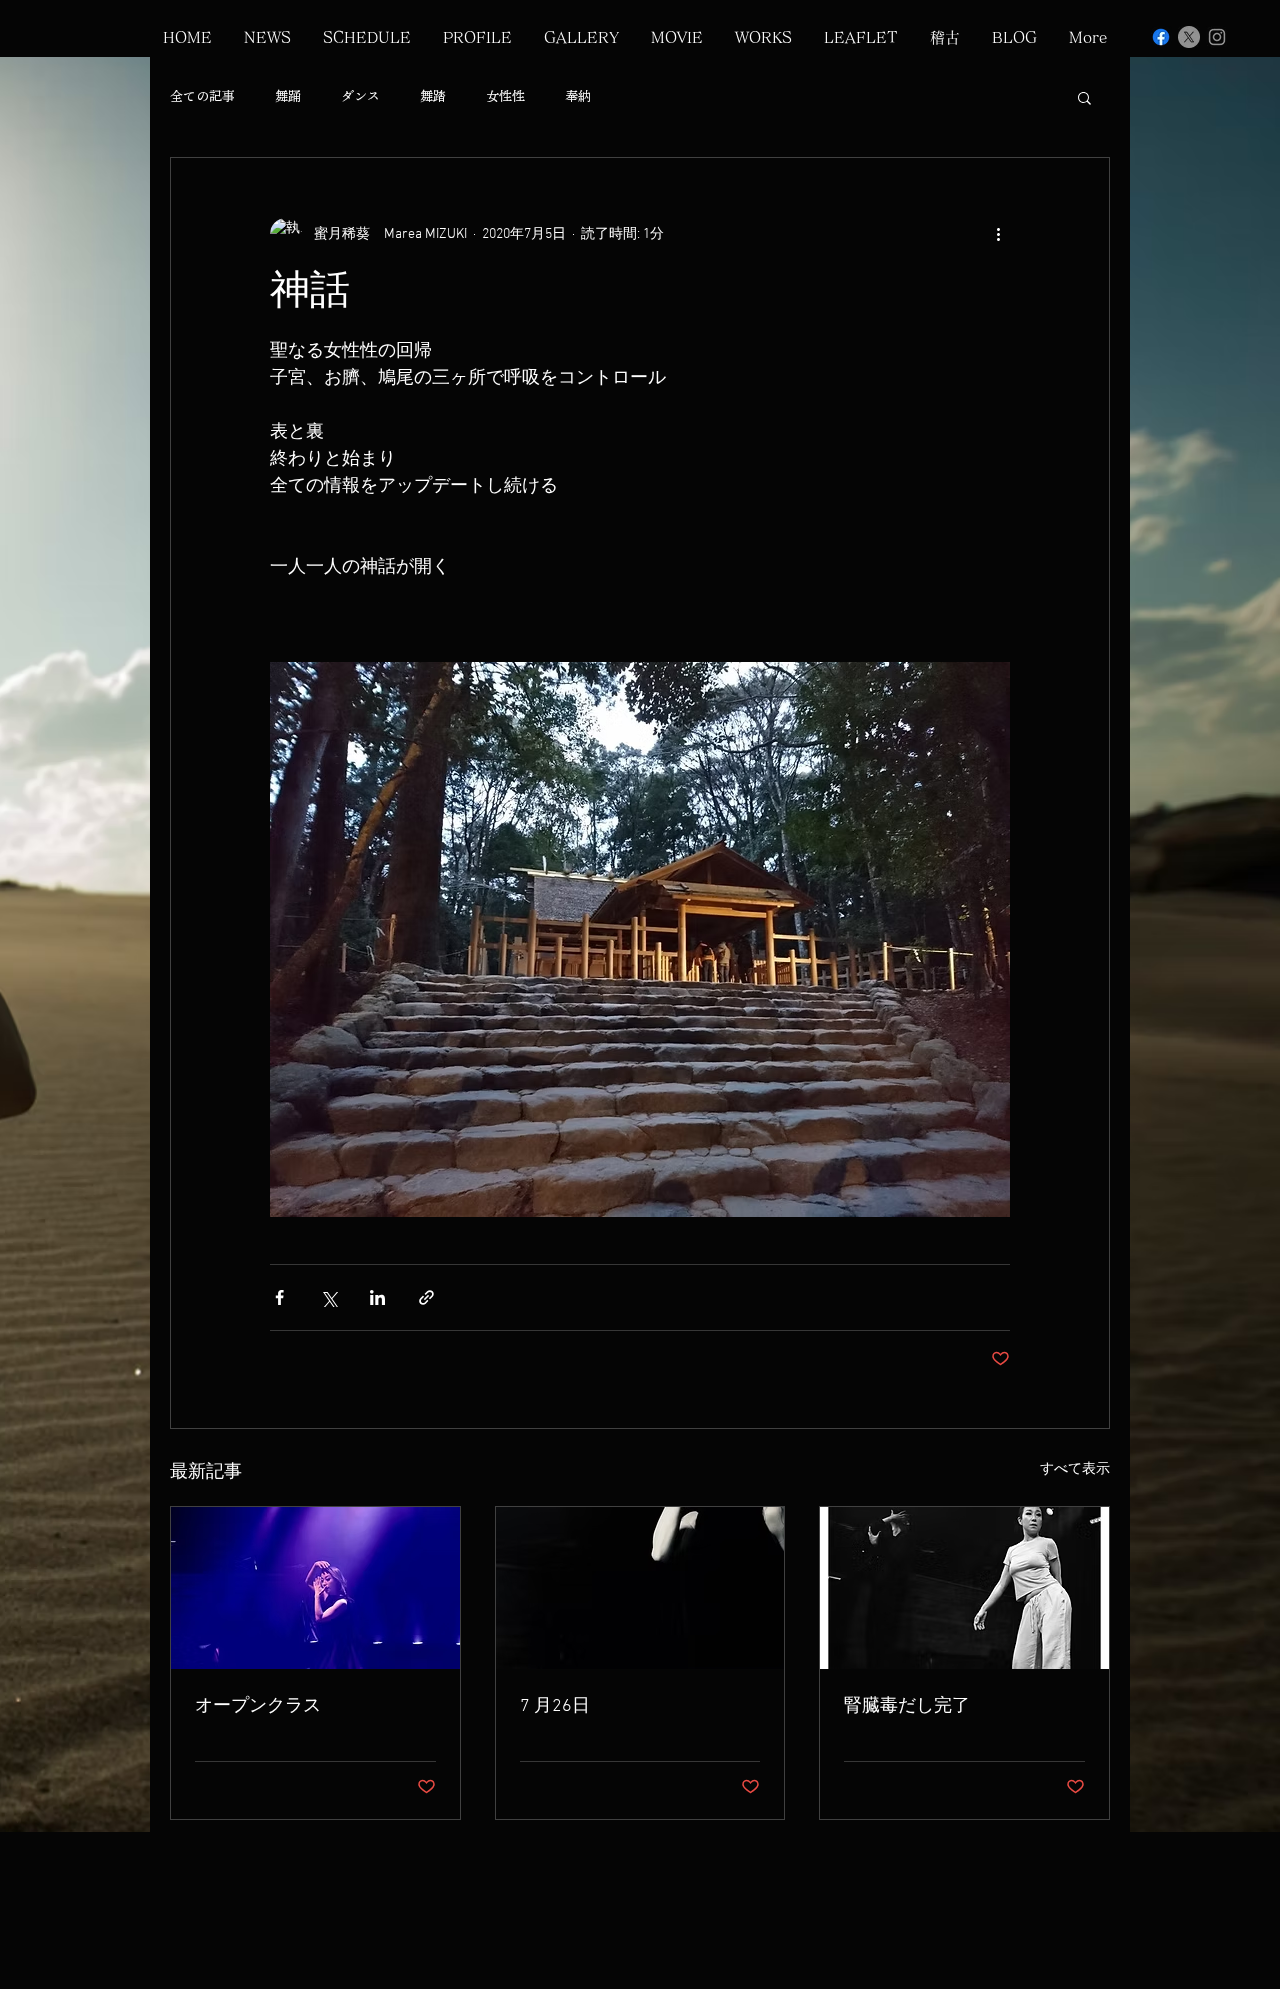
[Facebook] (1161, 37)
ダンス (360, 97)
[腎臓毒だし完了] (964, 1588)
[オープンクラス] (315, 1588)
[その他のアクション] (998, 234)
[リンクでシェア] (426, 1297)
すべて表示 (1075, 1469)
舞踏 (433, 97)
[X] (1189, 37)
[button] (1084, 97)
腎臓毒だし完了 (907, 1706)
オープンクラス (258, 1706)
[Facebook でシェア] (279, 1297)
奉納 (578, 97)
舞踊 (288, 97)
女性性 (505, 97)
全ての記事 (202, 97)
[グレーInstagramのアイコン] (1217, 37)
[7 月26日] (640, 1588)
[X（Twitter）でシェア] (328, 1297)
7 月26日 (555, 1706)
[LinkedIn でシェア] (377, 1297)
